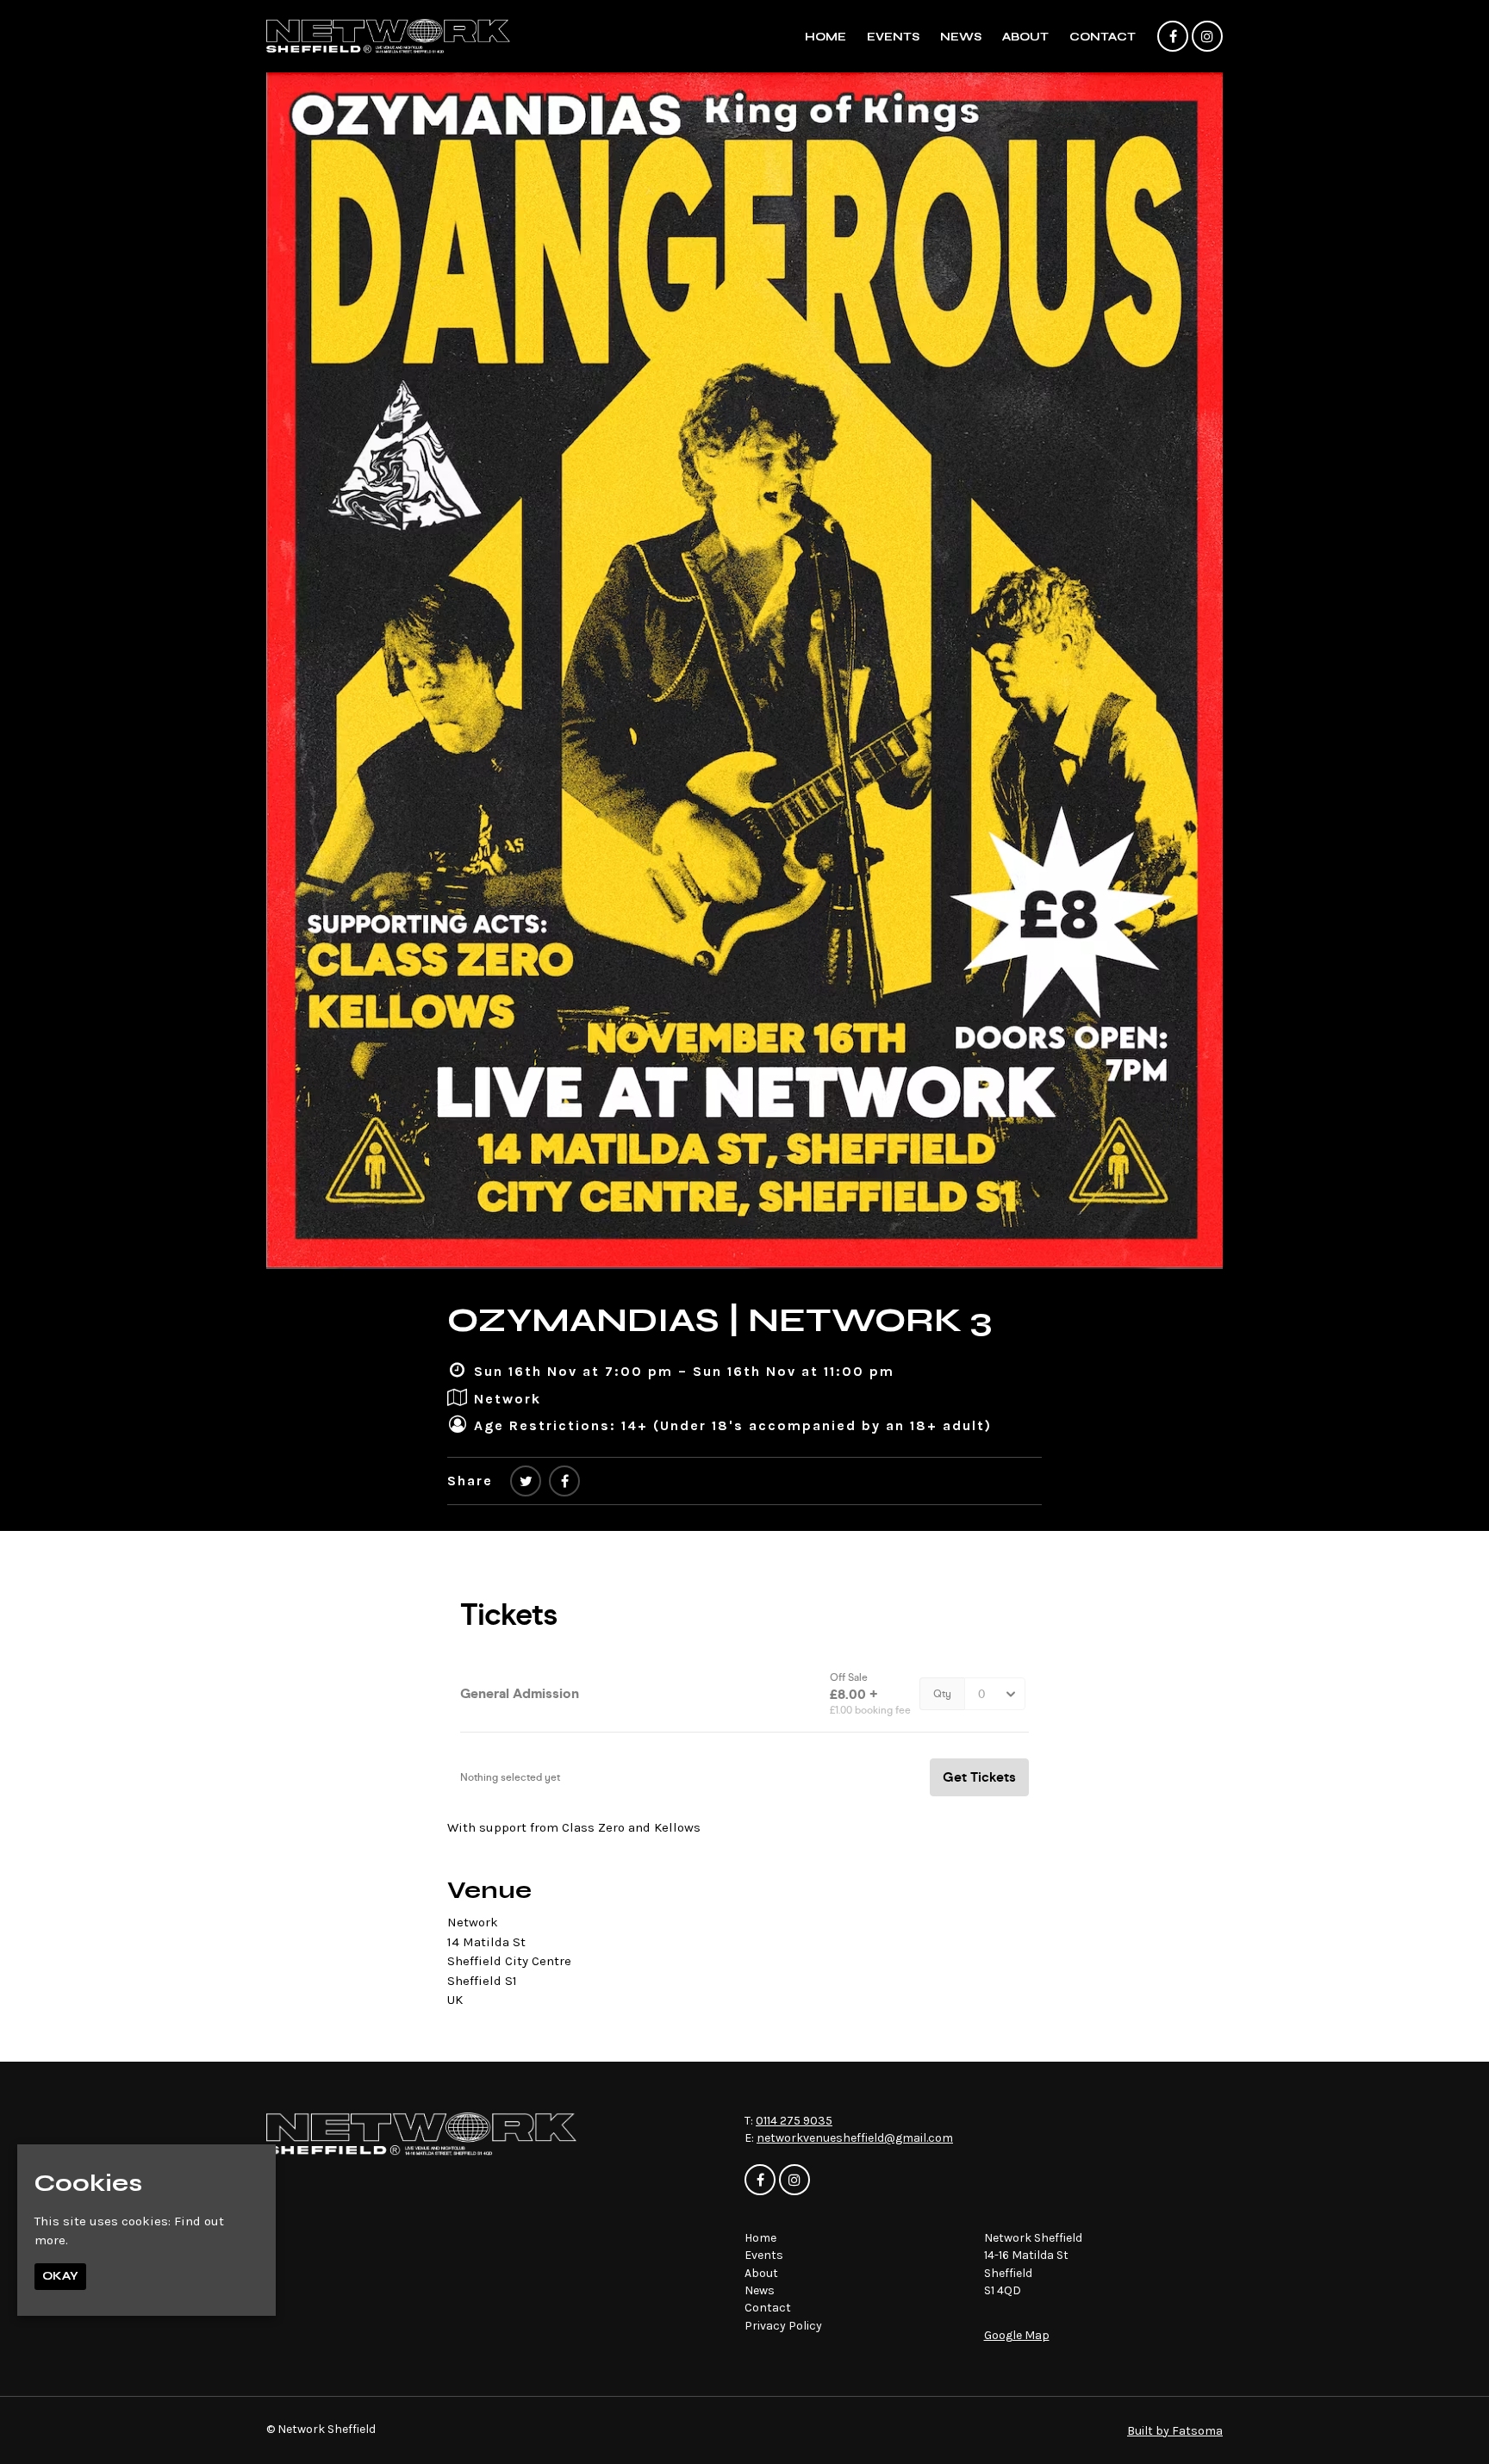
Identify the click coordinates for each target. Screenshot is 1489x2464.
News (961, 37)
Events (893, 37)
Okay (60, 2276)
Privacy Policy (783, 2326)
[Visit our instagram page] (1207, 37)
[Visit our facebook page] (1173, 37)
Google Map (1017, 2335)
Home (825, 37)
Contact (1103, 37)
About (1025, 37)
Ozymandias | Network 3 (720, 1320)
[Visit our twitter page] (526, 1481)
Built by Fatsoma (1175, 2431)
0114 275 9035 (794, 2121)
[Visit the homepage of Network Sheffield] (388, 36)
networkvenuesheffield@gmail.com (855, 2138)
